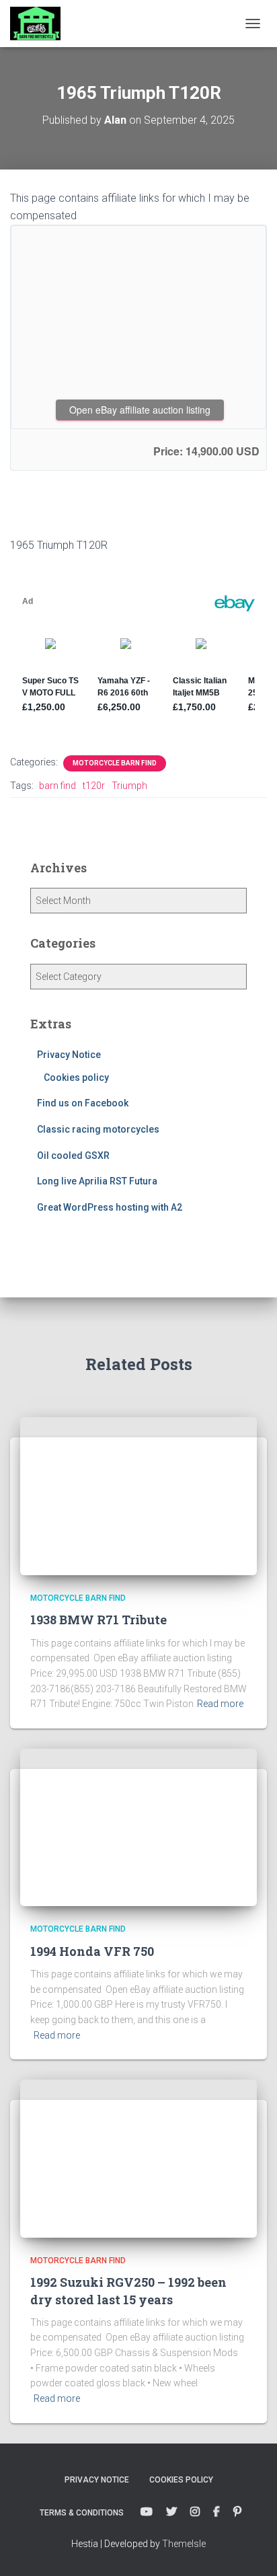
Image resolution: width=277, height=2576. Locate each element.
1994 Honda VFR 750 (92, 1951)
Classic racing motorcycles (98, 1129)
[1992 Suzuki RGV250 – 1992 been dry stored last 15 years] (138, 2158)
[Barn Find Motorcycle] (40, 24)
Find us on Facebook (83, 1103)
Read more (220, 1704)
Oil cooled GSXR (73, 1156)
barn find (57, 786)
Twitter (171, 2512)
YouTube (147, 2512)
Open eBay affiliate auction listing (140, 410)
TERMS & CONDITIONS (82, 2513)
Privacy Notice (69, 1055)
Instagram (195, 2512)
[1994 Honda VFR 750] (138, 1827)
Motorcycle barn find (115, 763)
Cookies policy (76, 1077)
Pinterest (237, 2512)
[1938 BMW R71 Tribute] (138, 1495)
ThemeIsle (184, 2544)
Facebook (216, 2512)
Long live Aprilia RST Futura (97, 1181)
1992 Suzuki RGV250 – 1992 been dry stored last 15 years (128, 2290)
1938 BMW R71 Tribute (98, 1620)
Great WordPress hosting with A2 (110, 1207)
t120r (94, 786)
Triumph (129, 786)
